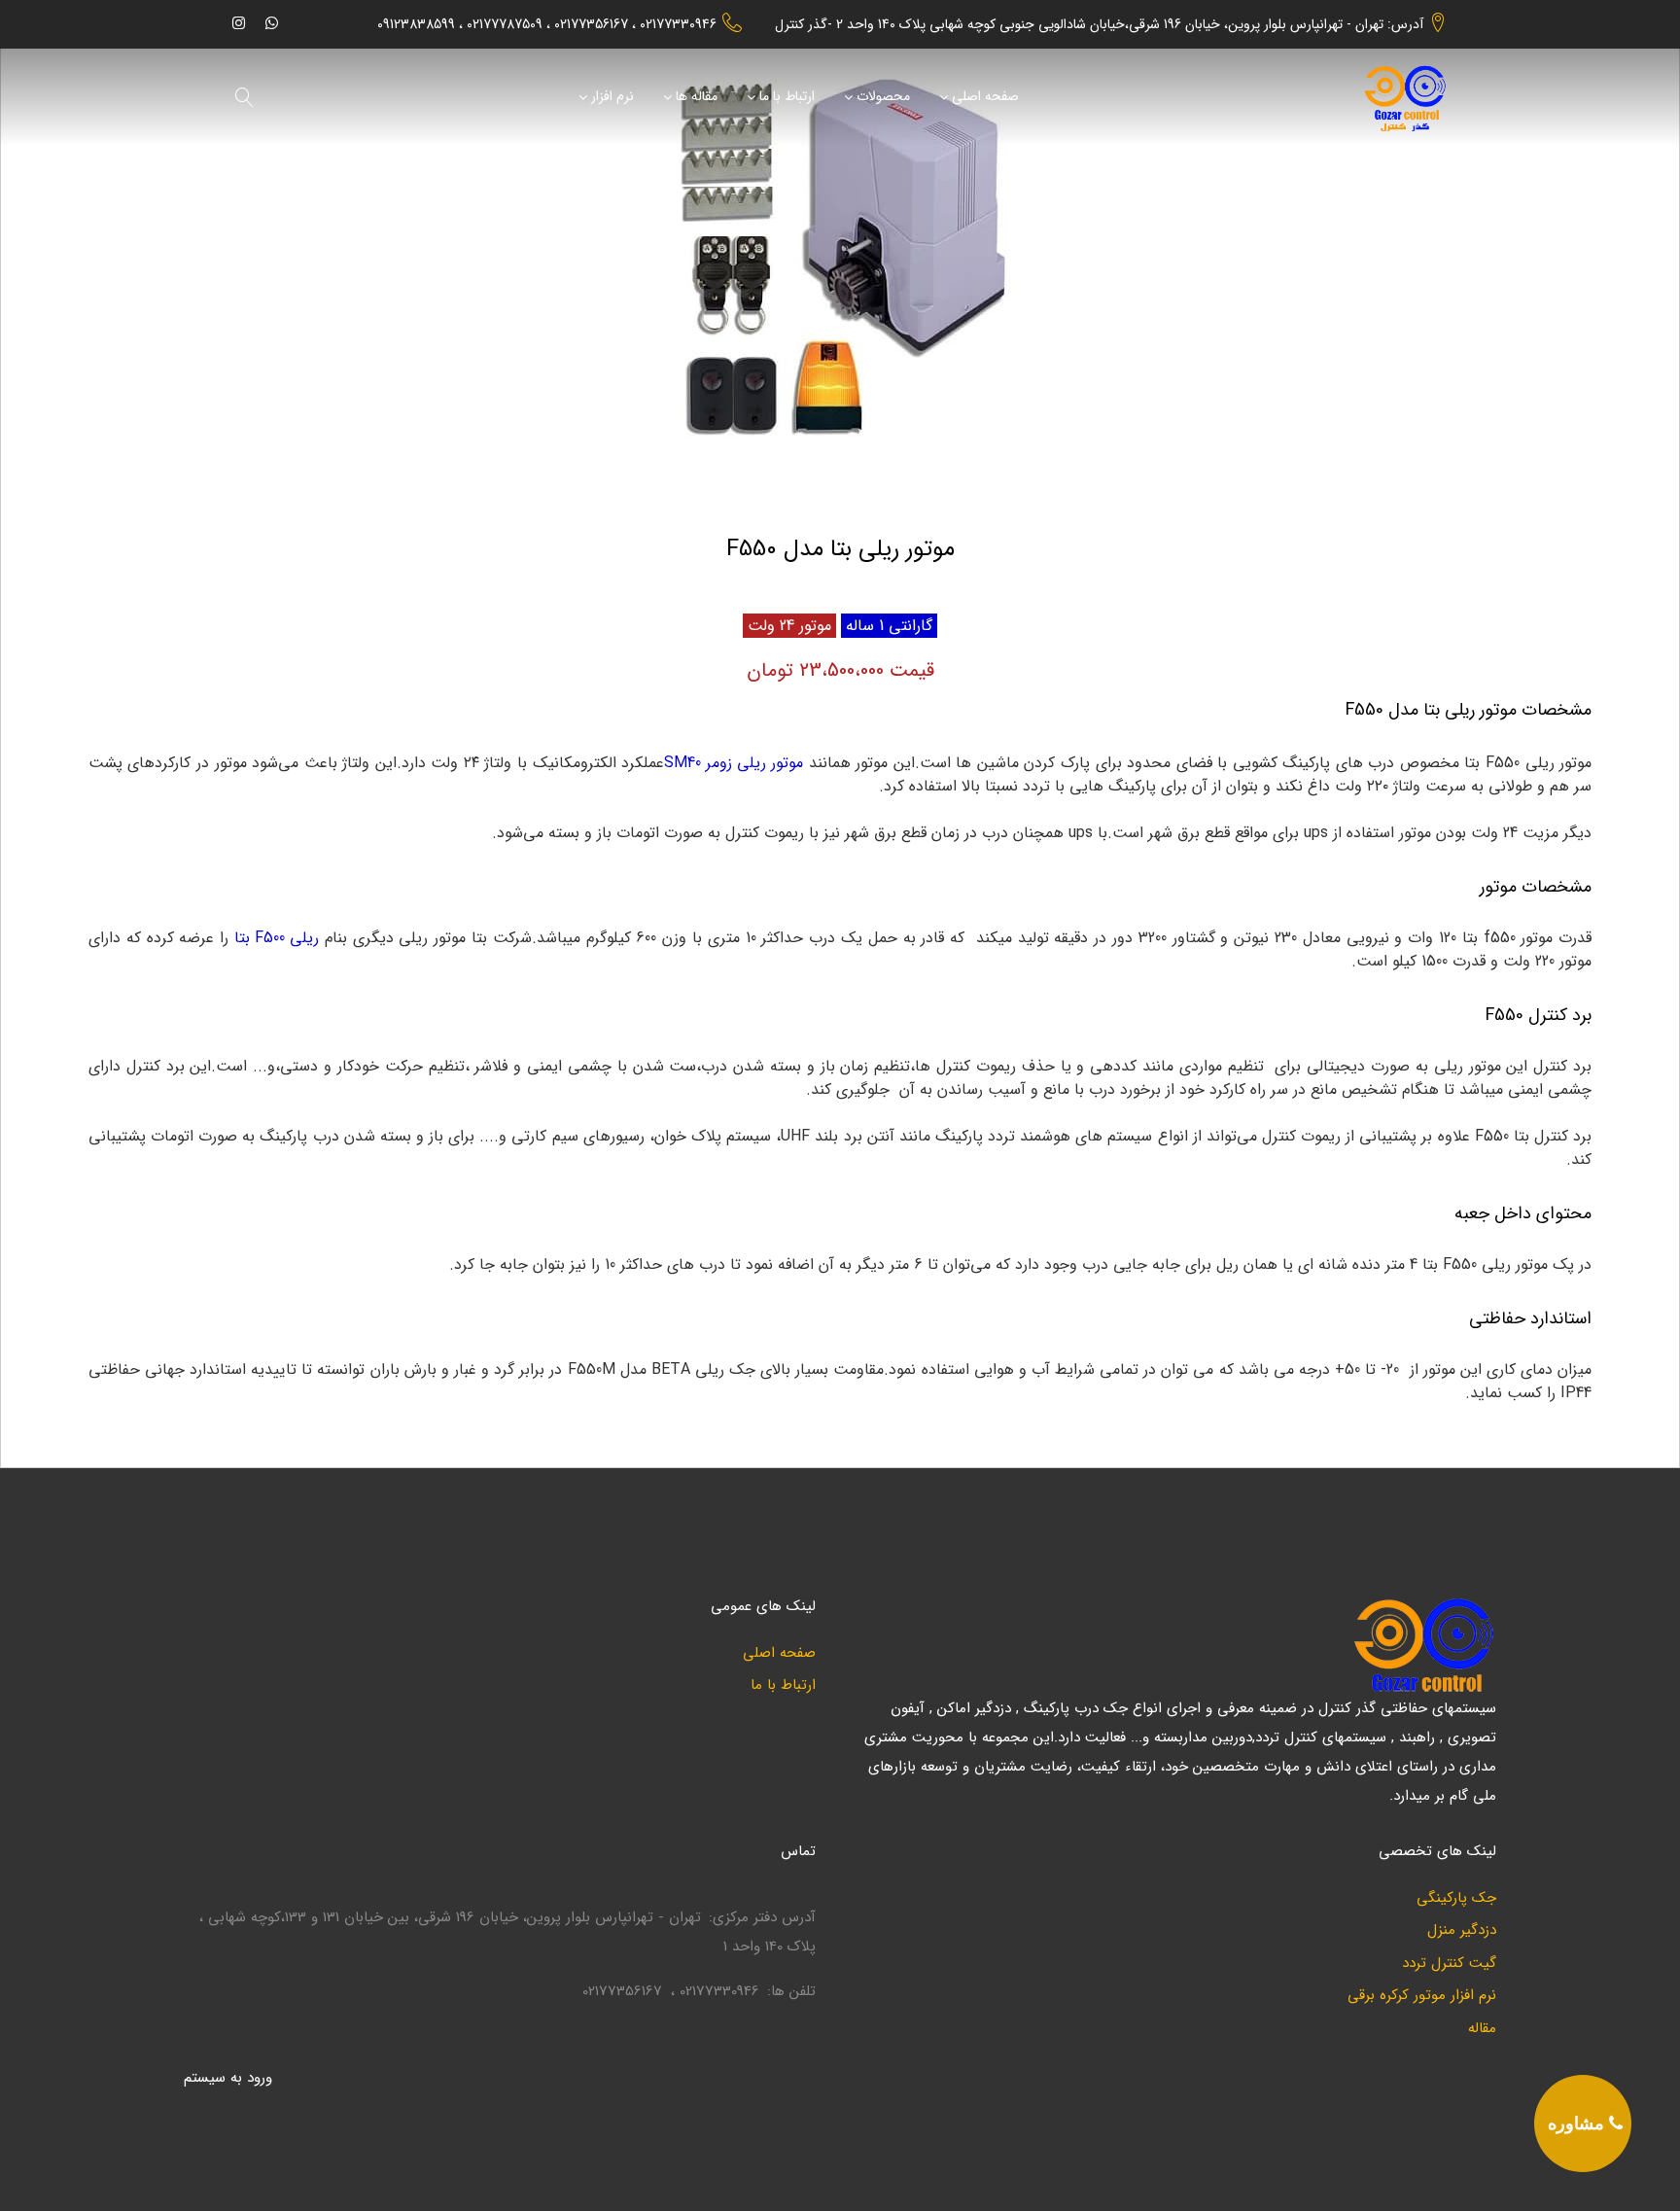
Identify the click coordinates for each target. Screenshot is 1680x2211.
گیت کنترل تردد (1449, 1964)
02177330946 (678, 25)
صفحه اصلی (985, 97)
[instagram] (239, 23)
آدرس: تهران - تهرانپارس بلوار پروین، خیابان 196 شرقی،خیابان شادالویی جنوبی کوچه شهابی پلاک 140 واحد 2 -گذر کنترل (1099, 24)
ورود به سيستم (228, 2078)
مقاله (1482, 2029)
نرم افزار (612, 97)
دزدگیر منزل (1462, 1930)
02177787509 (505, 25)
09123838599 (416, 25)
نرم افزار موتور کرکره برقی (1422, 1996)
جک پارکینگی (1456, 1898)
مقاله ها (697, 97)
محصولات (883, 97)
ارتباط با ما (787, 97)
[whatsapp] (272, 23)
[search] (245, 97)
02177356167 (591, 25)
